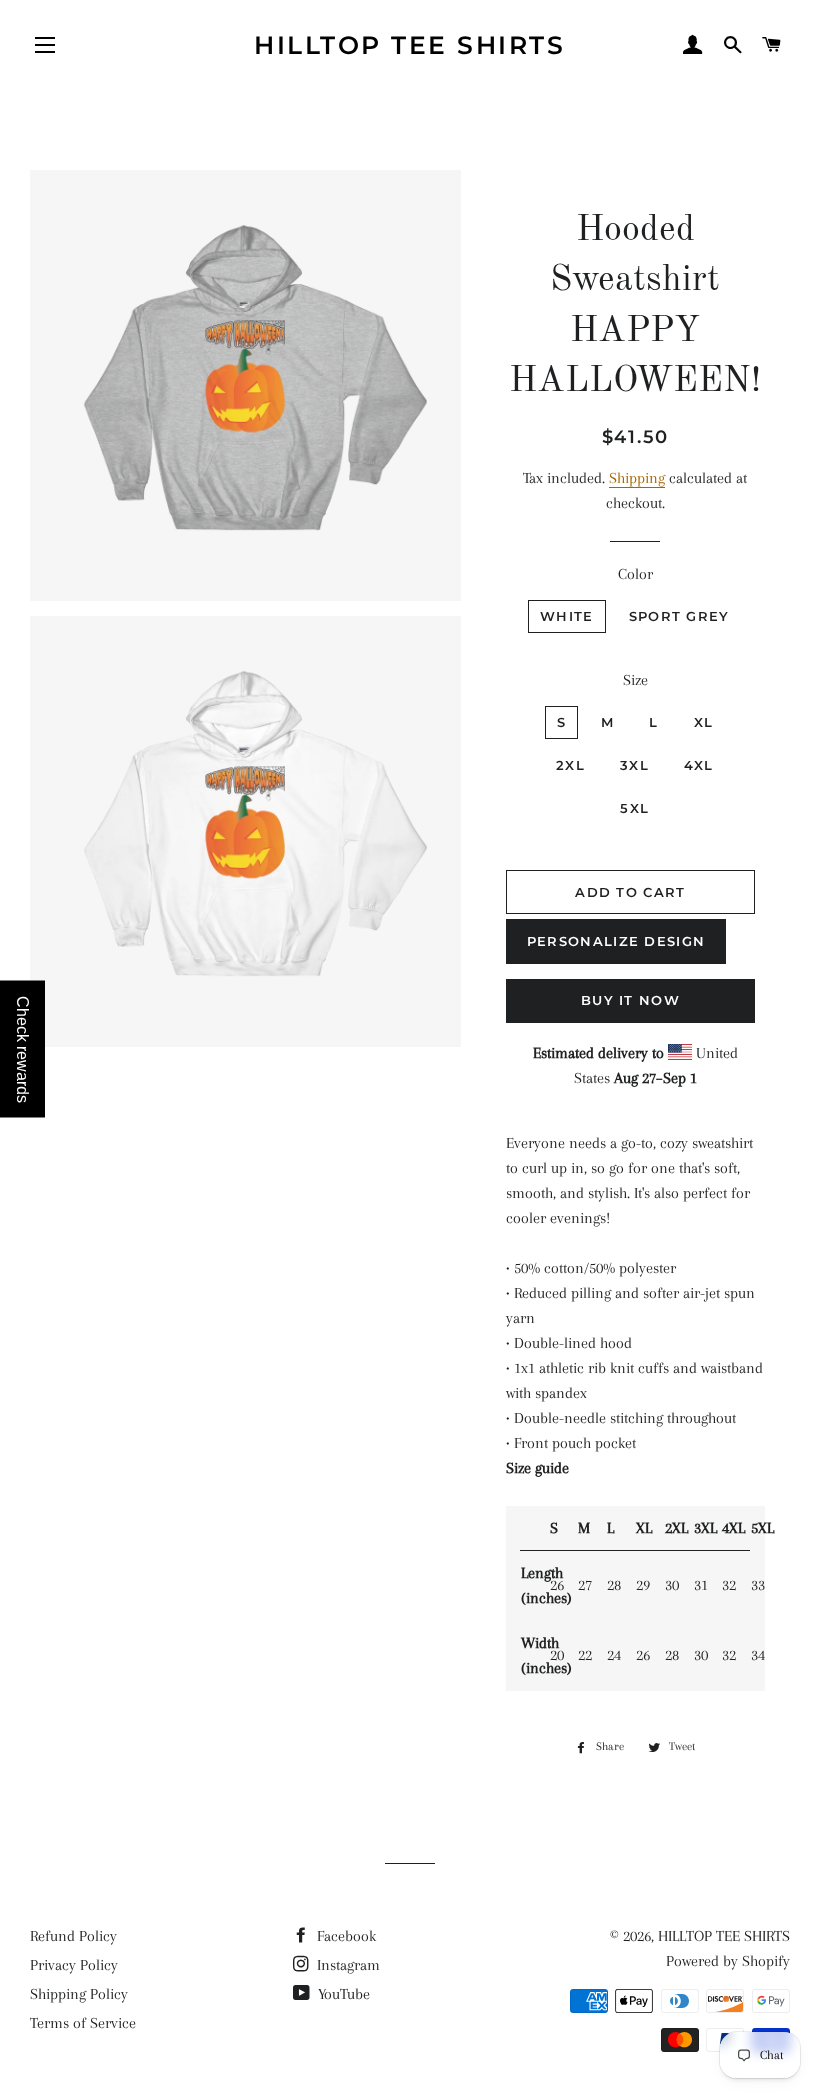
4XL (699, 765)
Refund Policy (73, 1936)
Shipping (637, 478)
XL (704, 722)
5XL (634, 808)
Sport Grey (679, 616)
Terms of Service (83, 2023)
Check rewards (22, 1049)
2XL (570, 765)
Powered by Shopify (728, 1961)
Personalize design (616, 941)
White (567, 616)
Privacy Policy (74, 1965)
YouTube (342, 1994)
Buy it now (630, 1000)
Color (635, 574)
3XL (634, 765)
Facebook (344, 1936)
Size (635, 680)
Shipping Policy (79, 1994)
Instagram (346, 1965)
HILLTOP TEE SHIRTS (409, 45)
